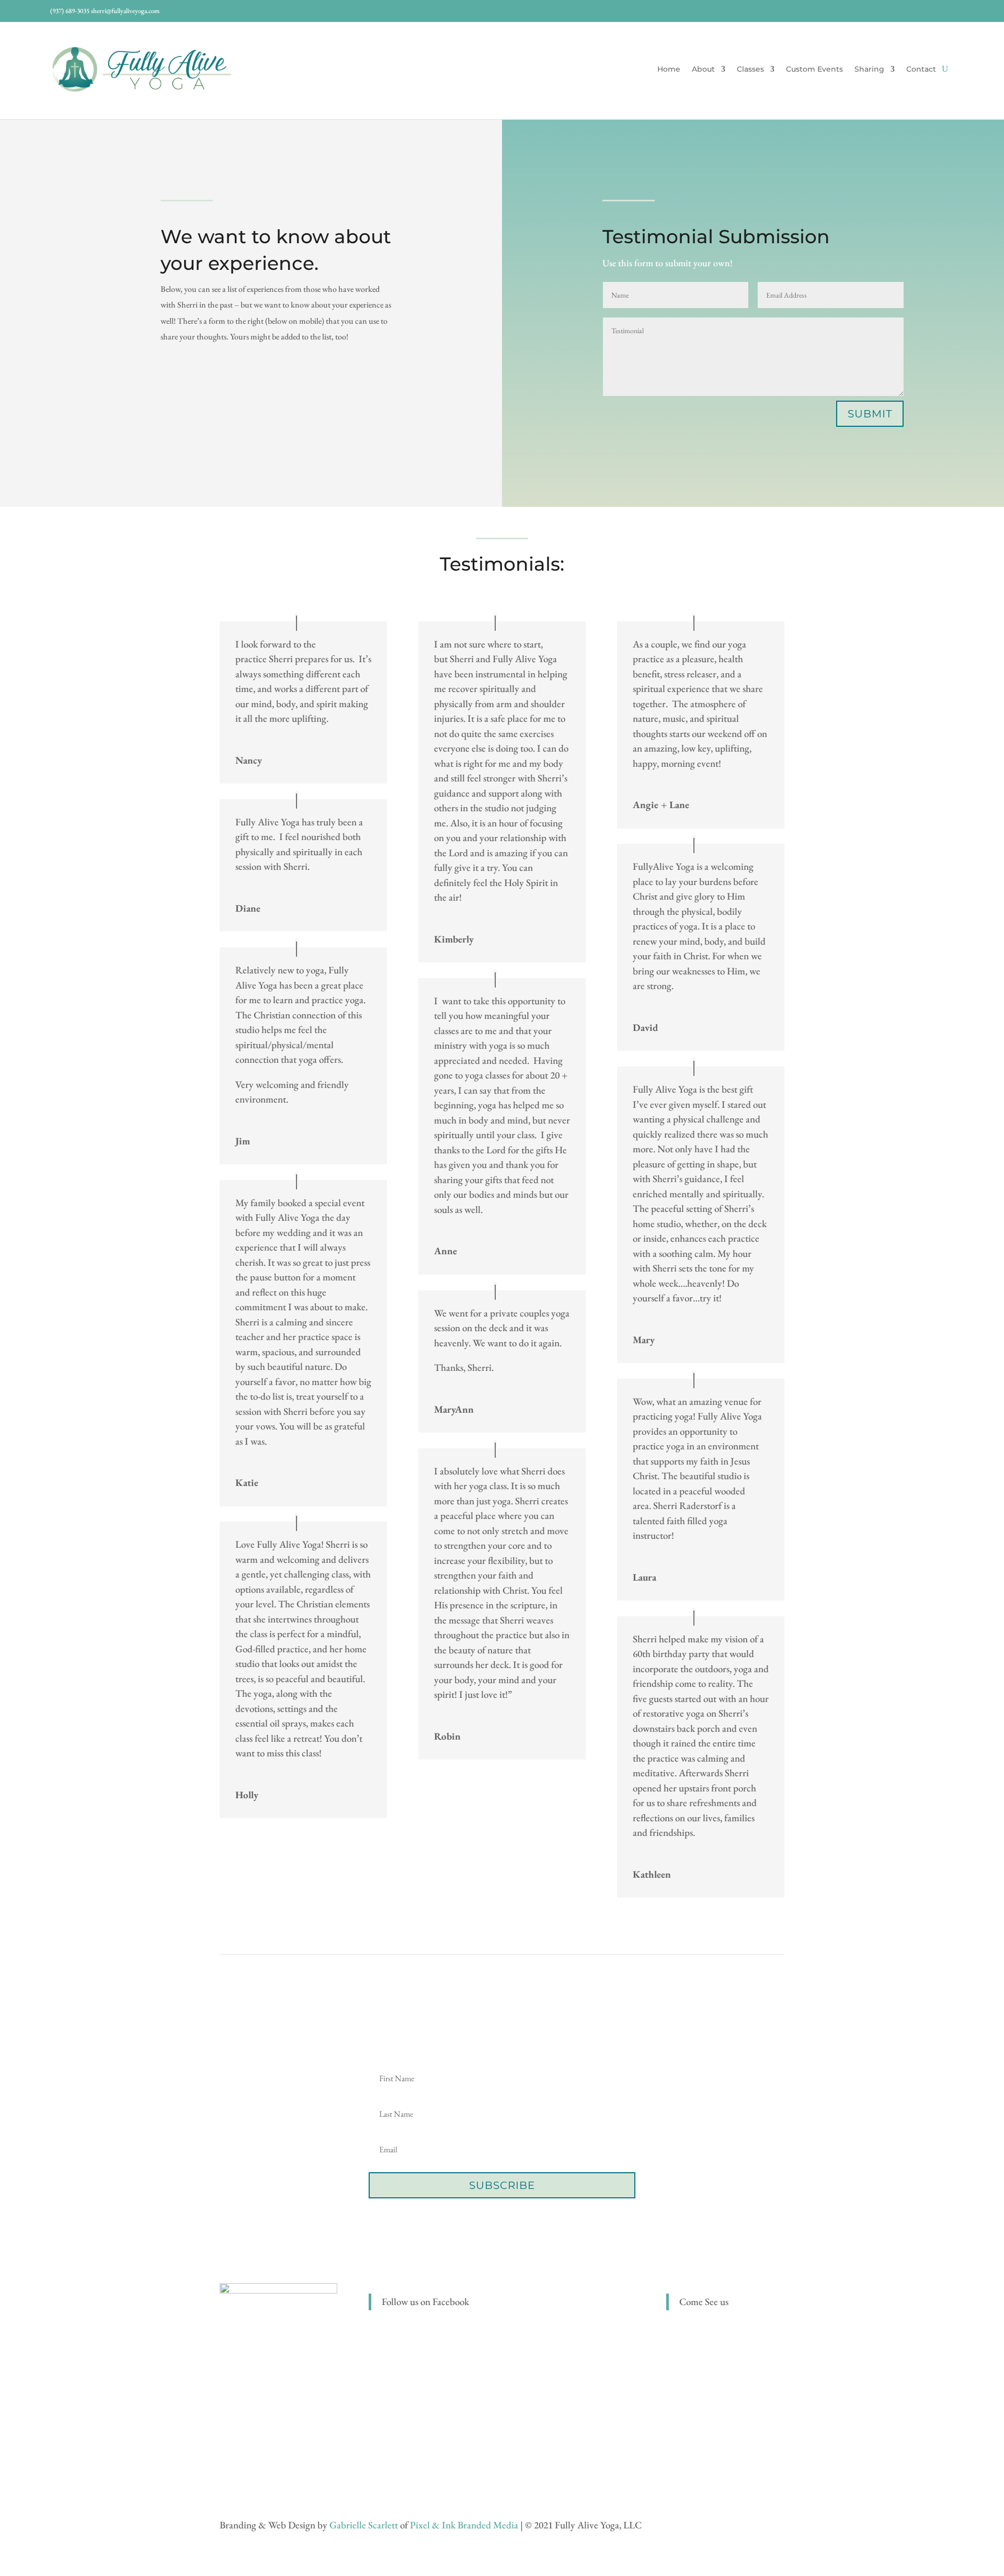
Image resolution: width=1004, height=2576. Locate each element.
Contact (921, 70)
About (703, 70)
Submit (870, 414)
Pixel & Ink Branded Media (464, 2525)
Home (669, 70)
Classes (750, 70)
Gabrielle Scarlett (364, 2525)
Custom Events (814, 70)
